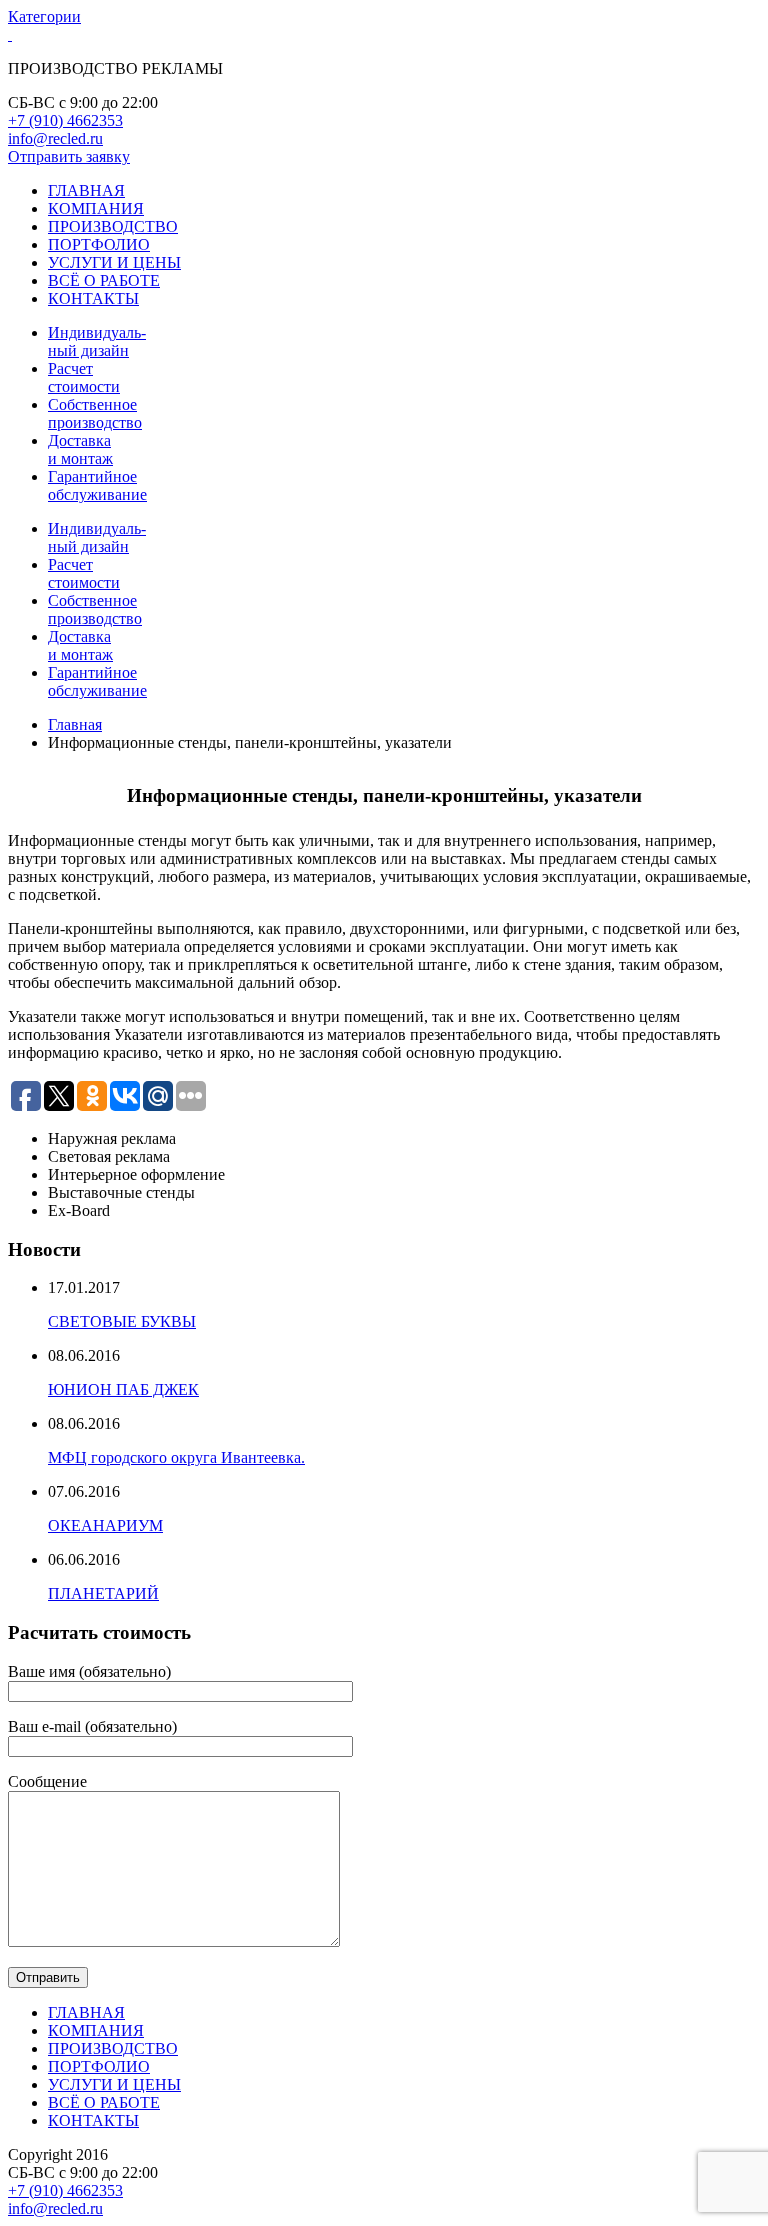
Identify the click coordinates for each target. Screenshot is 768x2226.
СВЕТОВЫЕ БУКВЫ (122, 1321)
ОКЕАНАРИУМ (105, 1525)
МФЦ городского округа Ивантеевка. (176, 1457)
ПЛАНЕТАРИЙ (103, 1593)
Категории (44, 16)
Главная (75, 724)
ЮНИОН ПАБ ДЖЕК (123, 1389)
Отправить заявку (69, 156)
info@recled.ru (55, 138)
